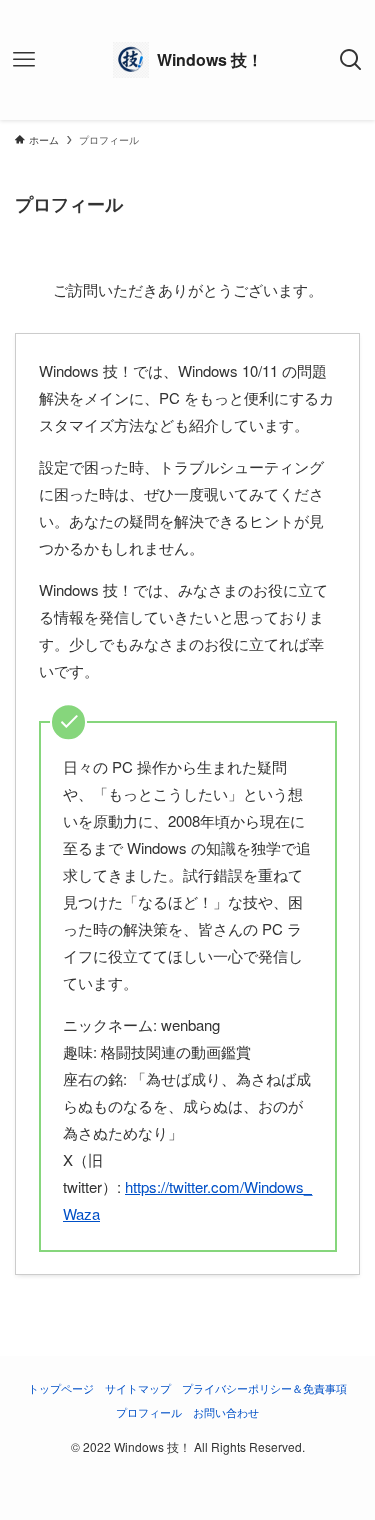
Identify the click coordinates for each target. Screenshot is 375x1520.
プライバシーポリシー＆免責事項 (264, 1388)
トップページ (61, 1388)
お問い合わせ (226, 1412)
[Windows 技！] (188, 60)
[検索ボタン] (351, 60)
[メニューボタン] (24, 60)
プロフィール (149, 1412)
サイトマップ (138, 1388)
